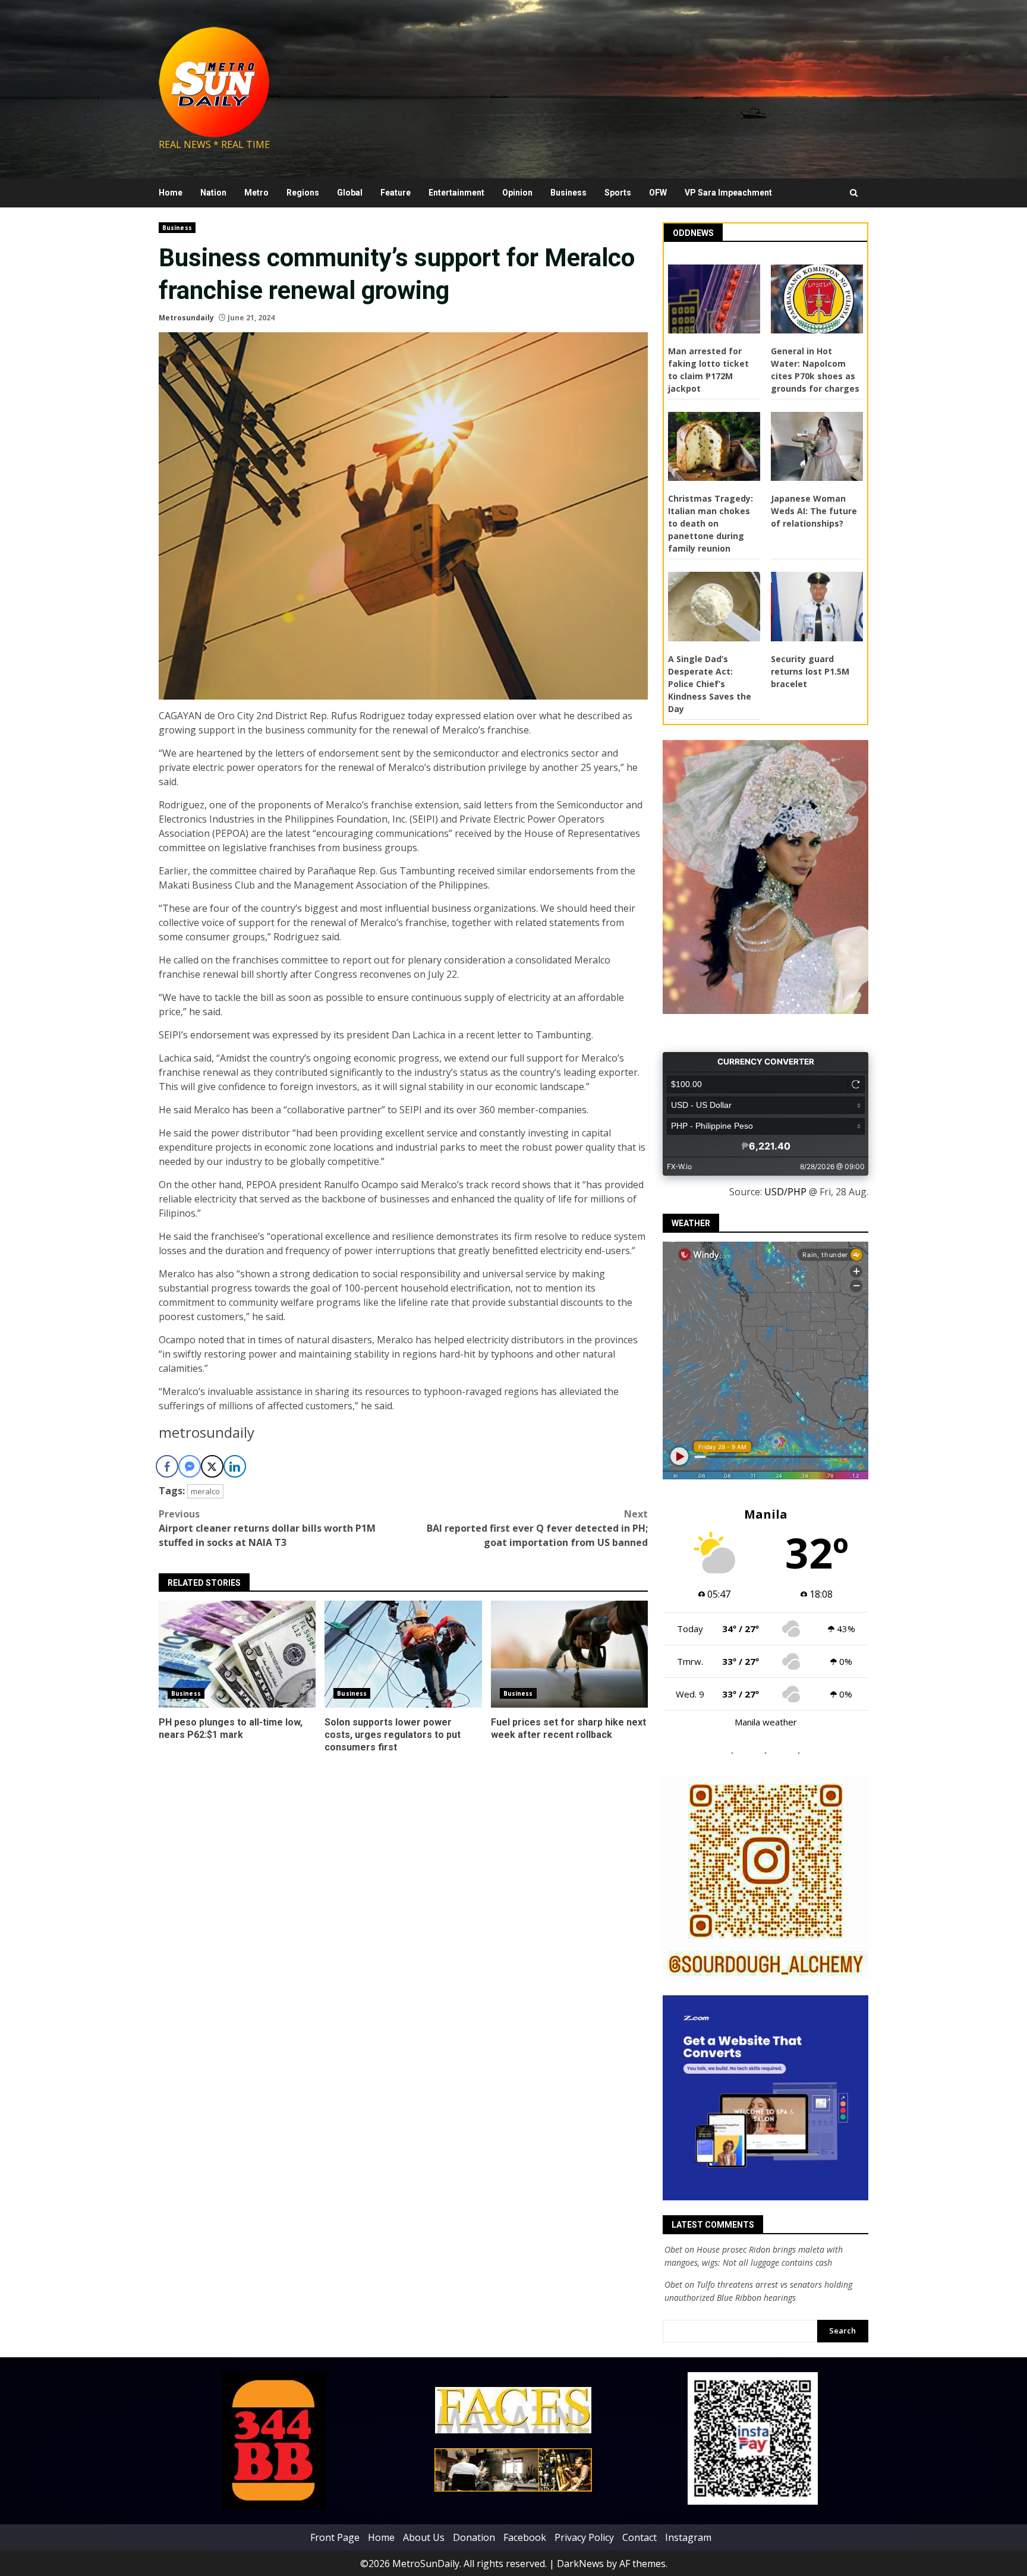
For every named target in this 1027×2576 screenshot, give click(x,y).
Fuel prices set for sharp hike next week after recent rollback (569, 1654)
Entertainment (456, 193)
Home (171, 193)
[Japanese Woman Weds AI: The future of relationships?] (817, 446)
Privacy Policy (584, 2537)
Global (350, 193)
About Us (424, 2537)
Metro (256, 193)
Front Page (335, 2537)
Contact (639, 2537)
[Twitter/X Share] (212, 1466)
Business (568, 193)
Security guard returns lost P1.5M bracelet (810, 671)
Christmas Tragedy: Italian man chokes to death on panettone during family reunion (711, 523)
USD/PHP (785, 1192)
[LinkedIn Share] (235, 1466)
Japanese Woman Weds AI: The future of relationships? (814, 511)
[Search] (854, 193)
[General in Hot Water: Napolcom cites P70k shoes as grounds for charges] (817, 299)
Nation (213, 193)
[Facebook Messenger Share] (190, 1466)
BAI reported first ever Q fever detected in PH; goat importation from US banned (537, 1528)
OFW (658, 193)
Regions (303, 193)
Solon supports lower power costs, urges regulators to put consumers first (403, 1654)
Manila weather (766, 1722)
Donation (474, 2537)
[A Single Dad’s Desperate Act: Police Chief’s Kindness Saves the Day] (714, 606)
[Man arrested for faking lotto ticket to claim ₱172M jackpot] (714, 299)
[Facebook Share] (167, 1466)
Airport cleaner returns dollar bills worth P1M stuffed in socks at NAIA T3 (267, 1528)
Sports (618, 193)
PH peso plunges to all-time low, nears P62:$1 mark (237, 1654)
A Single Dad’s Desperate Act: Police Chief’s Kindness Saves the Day (710, 684)
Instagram (688, 2537)
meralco (205, 1491)
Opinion (517, 193)
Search (842, 2331)
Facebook (525, 2537)
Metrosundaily (186, 318)
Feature (396, 193)
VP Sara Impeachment (728, 193)
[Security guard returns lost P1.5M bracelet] (817, 606)
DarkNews (580, 2563)
